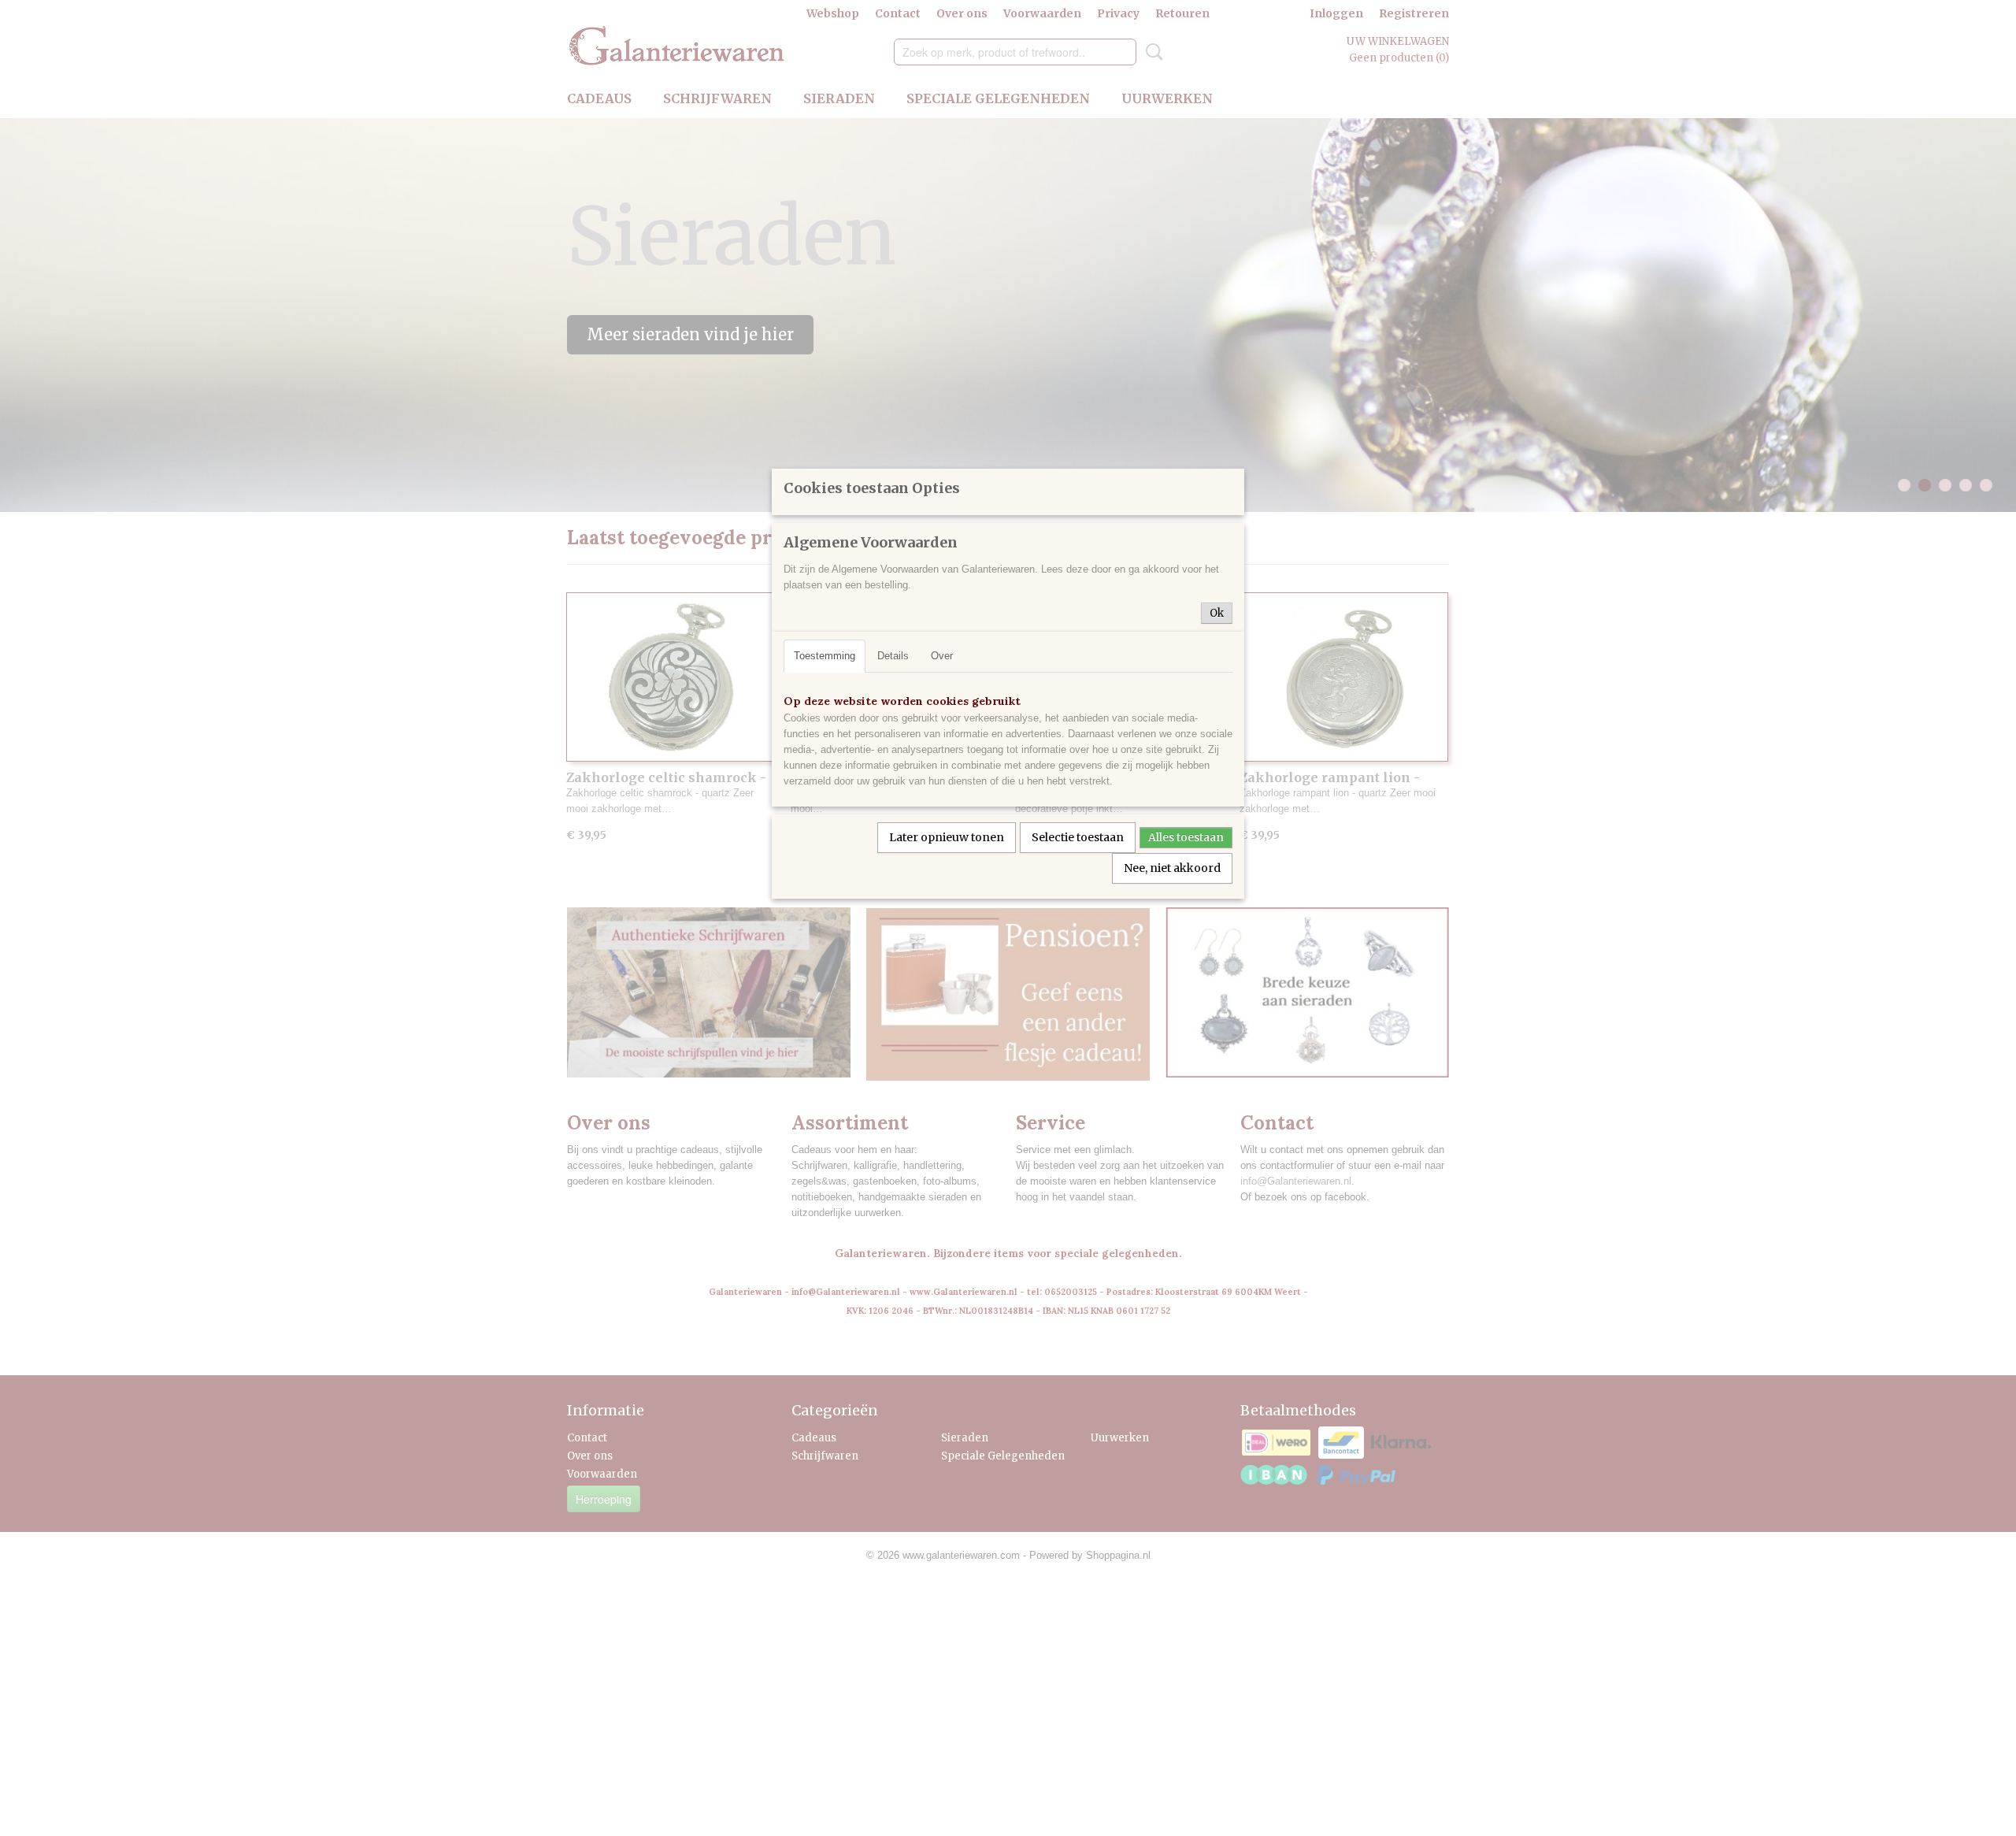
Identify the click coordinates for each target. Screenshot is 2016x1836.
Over (942, 656)
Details (893, 656)
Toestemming (825, 656)
